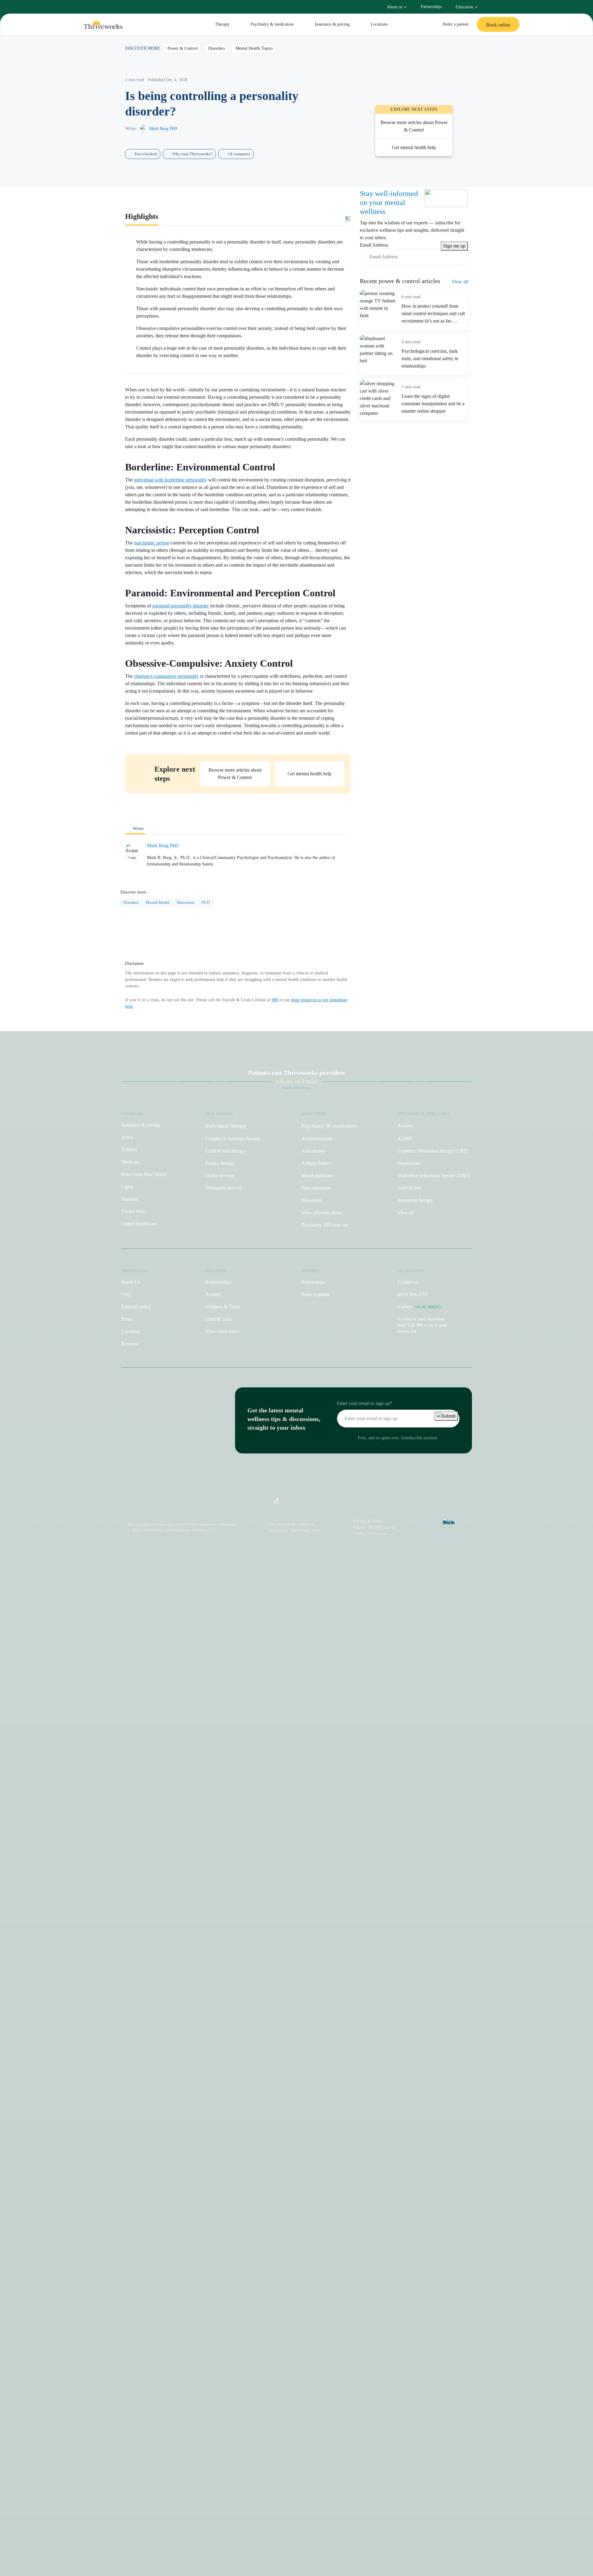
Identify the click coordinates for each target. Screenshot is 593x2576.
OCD (206, 902)
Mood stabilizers (318, 1175)
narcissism (186, 902)
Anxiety (405, 1125)
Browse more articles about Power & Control (414, 126)
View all (460, 282)
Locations (379, 24)
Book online (498, 25)
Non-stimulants (316, 1188)
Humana (129, 1199)
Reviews (130, 1344)
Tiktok (273, 1503)
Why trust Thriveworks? (192, 154)
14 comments (239, 154)
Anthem (129, 1150)
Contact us (408, 1282)
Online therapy (220, 1175)
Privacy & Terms (368, 1521)
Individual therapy (226, 1126)
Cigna (127, 1187)
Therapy (222, 24)
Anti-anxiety (314, 1151)
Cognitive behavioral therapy (433, 1151)
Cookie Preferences (370, 1534)
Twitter (327, 1503)
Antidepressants (317, 1138)
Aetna (127, 1137)
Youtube (300, 1503)
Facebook (287, 1503)
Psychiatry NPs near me (325, 1225)
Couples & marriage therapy (233, 1138)
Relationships (219, 1282)
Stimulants (312, 1200)
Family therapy (220, 1163)
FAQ (126, 1294)
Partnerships (431, 7)
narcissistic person (152, 543)
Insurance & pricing (332, 24)
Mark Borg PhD (163, 129)
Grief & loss (409, 1188)
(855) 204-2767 (413, 1294)
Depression (408, 1163)
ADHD (405, 1138)
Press (126, 1319)
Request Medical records (374, 1527)
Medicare (130, 1162)
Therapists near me (224, 1188)
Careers (420, 1307)
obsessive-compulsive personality (166, 676)
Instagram (263, 1503)
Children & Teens (223, 1307)
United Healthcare (139, 1224)
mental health (158, 902)
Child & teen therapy (226, 1151)
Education (464, 7)
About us (395, 7)
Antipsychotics (316, 1163)
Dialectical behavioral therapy (434, 1175)
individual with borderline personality (170, 480)
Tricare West (133, 1211)
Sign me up (454, 246)
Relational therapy (415, 1200)
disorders (131, 902)
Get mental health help (309, 774)
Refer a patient (456, 24)
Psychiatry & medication (272, 24)
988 (275, 1000)
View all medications (322, 1213)
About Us (131, 1282)
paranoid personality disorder (181, 606)
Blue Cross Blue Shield (144, 1174)
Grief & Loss (218, 1319)
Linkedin (314, 1503)
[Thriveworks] (103, 25)
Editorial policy (136, 1307)
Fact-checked (146, 154)
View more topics (223, 1331)
